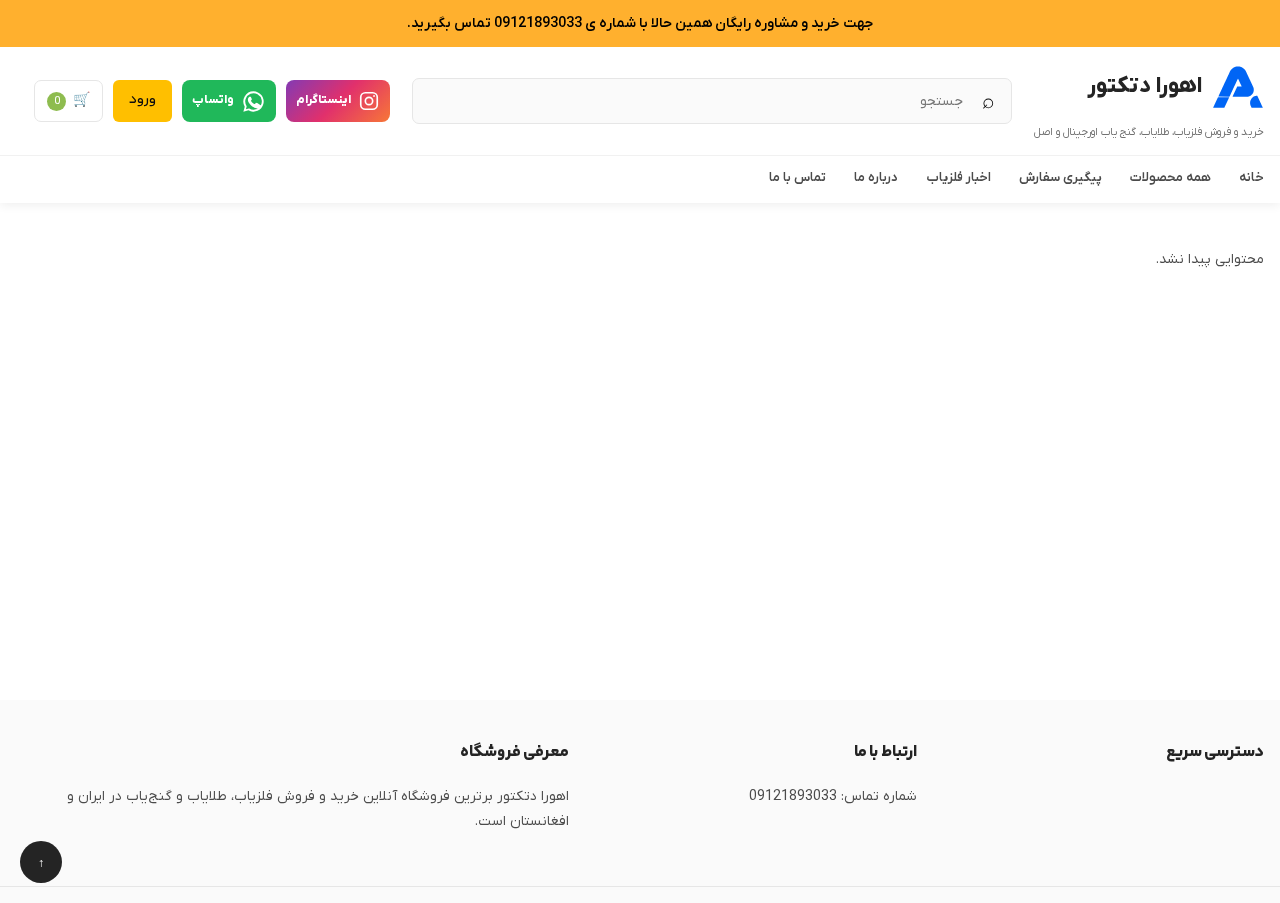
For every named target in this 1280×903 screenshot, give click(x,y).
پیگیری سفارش (1060, 177)
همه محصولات (1170, 177)
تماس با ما (797, 177)
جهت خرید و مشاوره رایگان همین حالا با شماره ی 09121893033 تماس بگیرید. (640, 23)
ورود (142, 100)
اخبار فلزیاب (958, 177)
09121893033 (793, 796)
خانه (1251, 177)
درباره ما (876, 177)
